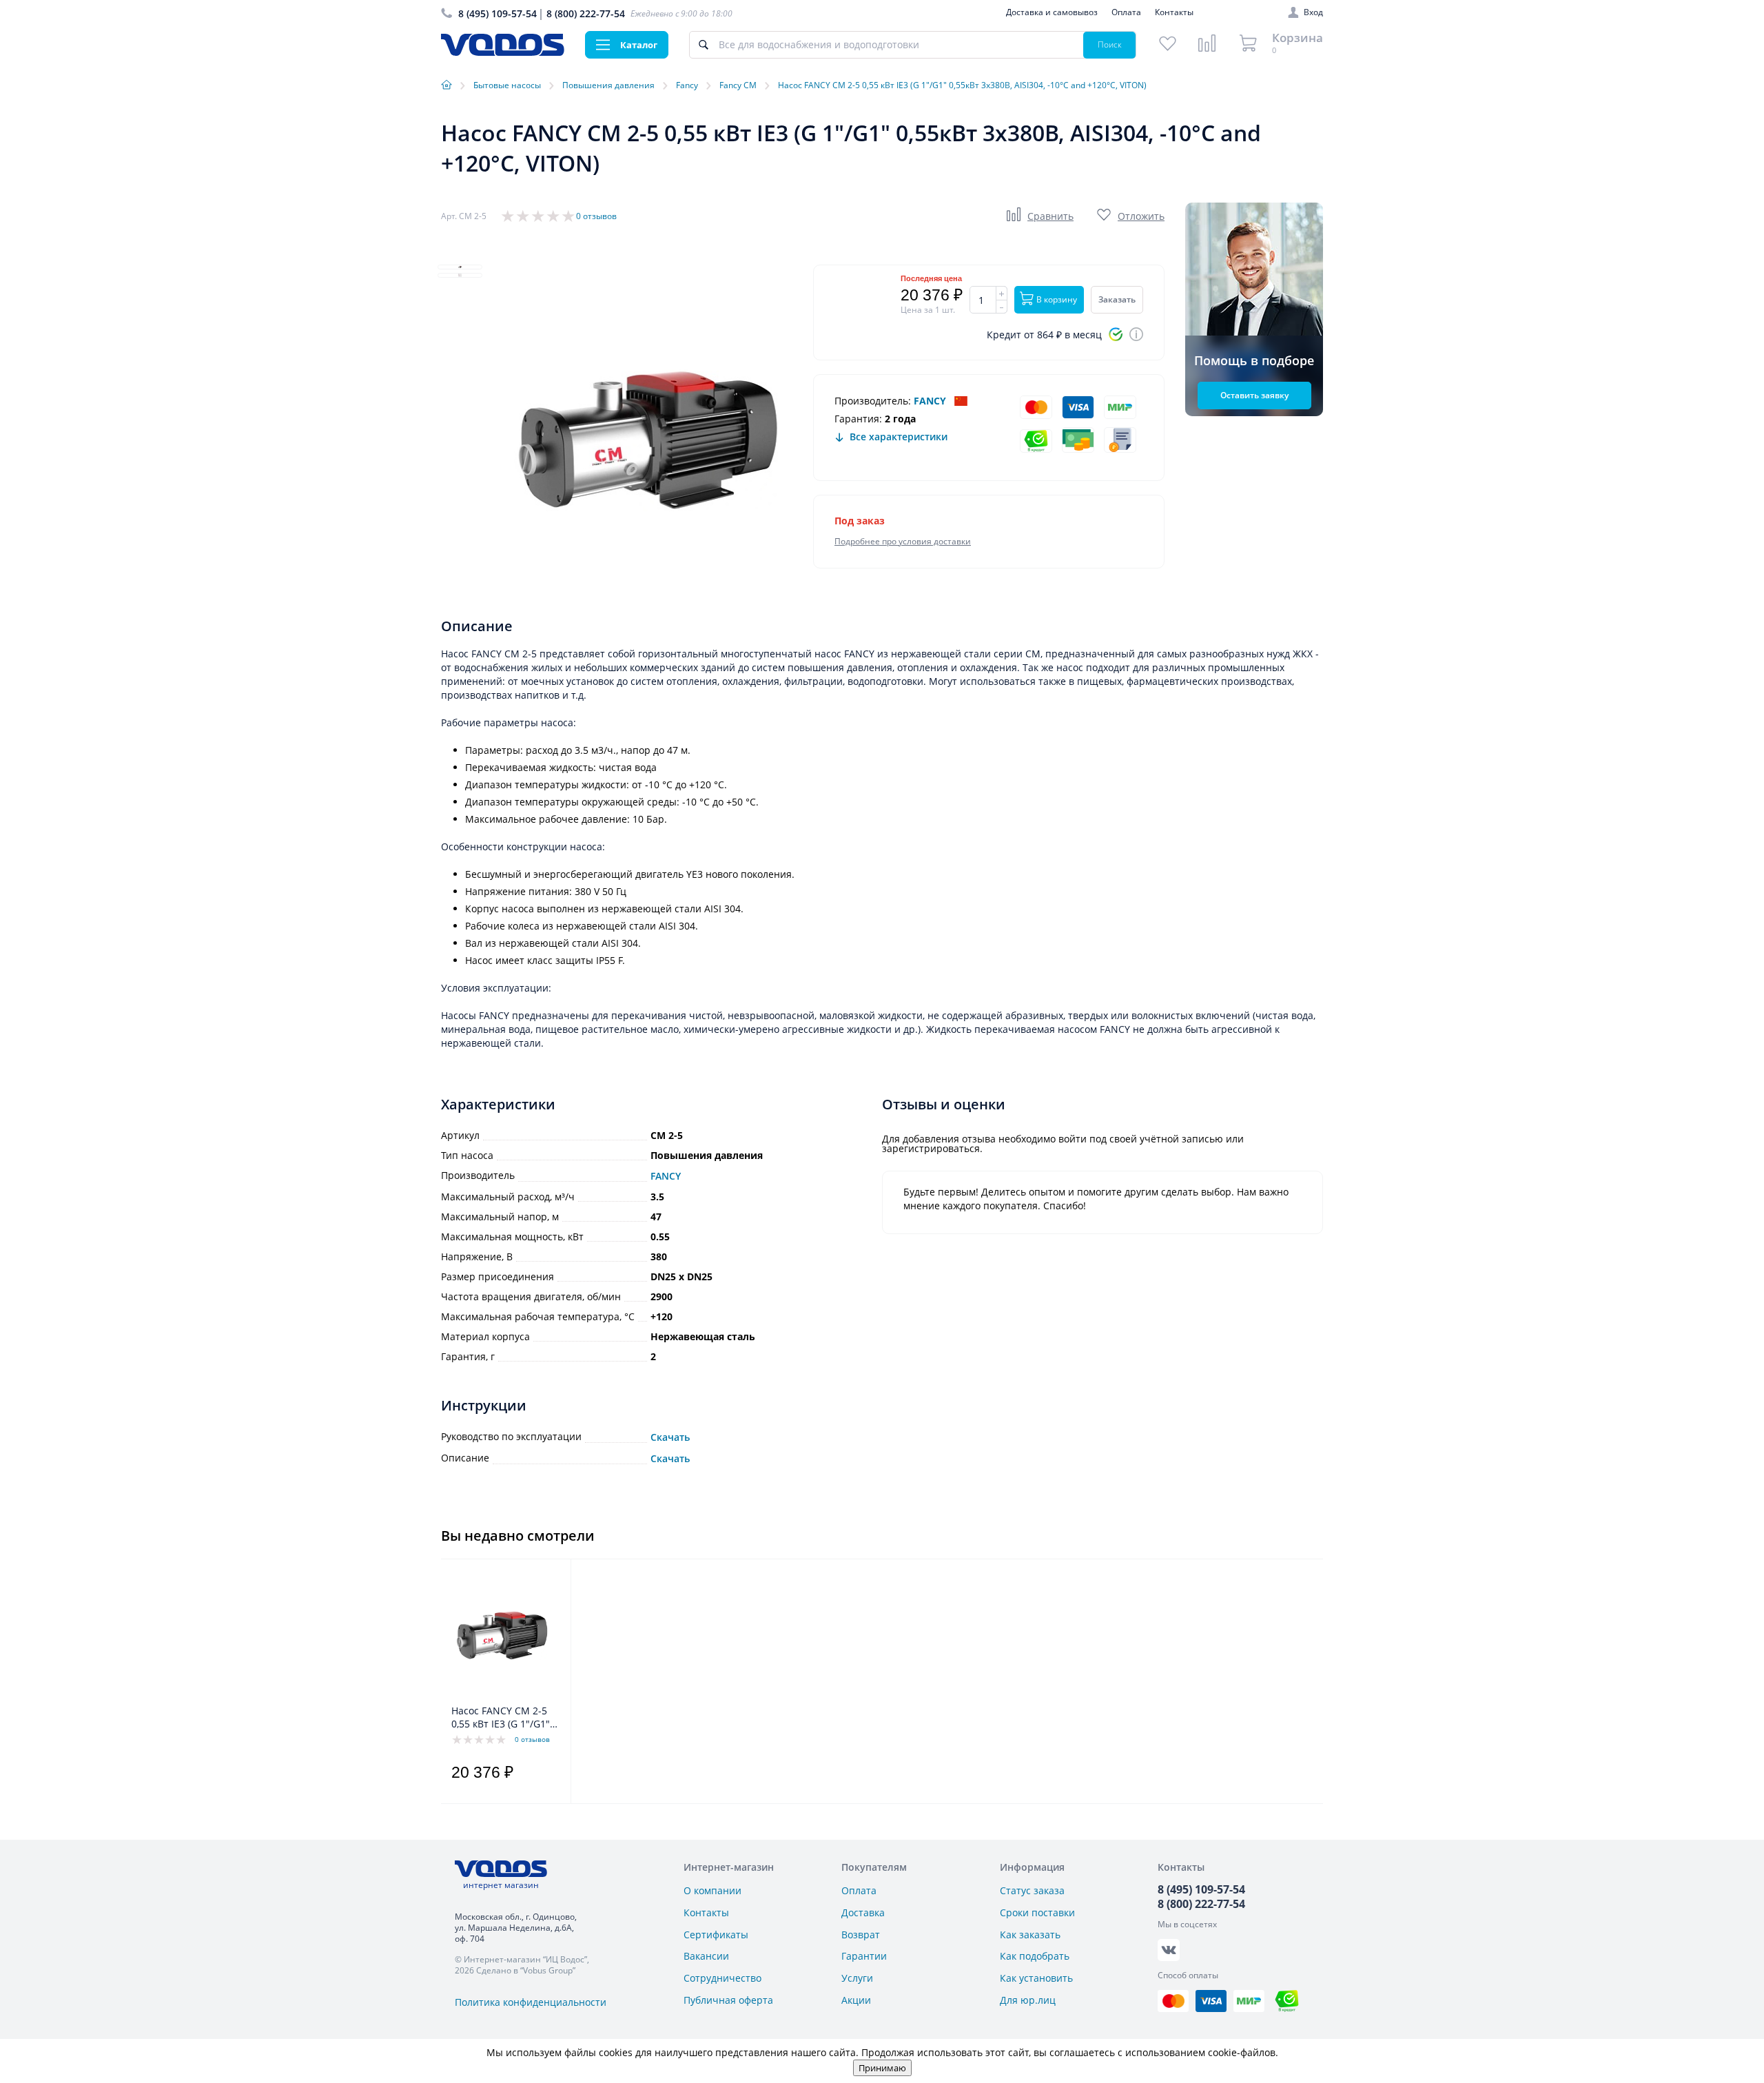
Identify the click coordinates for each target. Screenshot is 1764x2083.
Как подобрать (1035, 1956)
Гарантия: (858, 419)
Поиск (1110, 44)
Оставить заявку (1254, 395)
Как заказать (1030, 1935)
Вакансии (706, 1956)
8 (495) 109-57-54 (498, 13)
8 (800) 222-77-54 (586, 13)
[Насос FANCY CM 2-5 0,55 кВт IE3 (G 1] (502, 1635)
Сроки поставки (1037, 1912)
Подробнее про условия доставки (903, 541)
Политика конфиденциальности (531, 2002)
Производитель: (873, 401)
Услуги (857, 1978)
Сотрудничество (722, 1978)
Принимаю (882, 2068)
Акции (856, 2000)
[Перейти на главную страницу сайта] (503, 52)
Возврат (861, 1935)
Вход (1313, 12)
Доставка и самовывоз (1052, 12)
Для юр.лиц (1028, 2000)
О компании (712, 1890)
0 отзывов (596, 216)
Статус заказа (1032, 1890)
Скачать (670, 1437)
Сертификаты (716, 1935)
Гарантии (864, 1956)
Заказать (1117, 299)
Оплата (1126, 12)
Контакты (1174, 12)
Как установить (1036, 1978)
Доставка (863, 1912)
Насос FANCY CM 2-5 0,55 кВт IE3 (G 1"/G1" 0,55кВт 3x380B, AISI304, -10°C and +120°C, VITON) (501, 1718)
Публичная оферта (728, 2000)
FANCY (930, 401)
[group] (648, 440)
